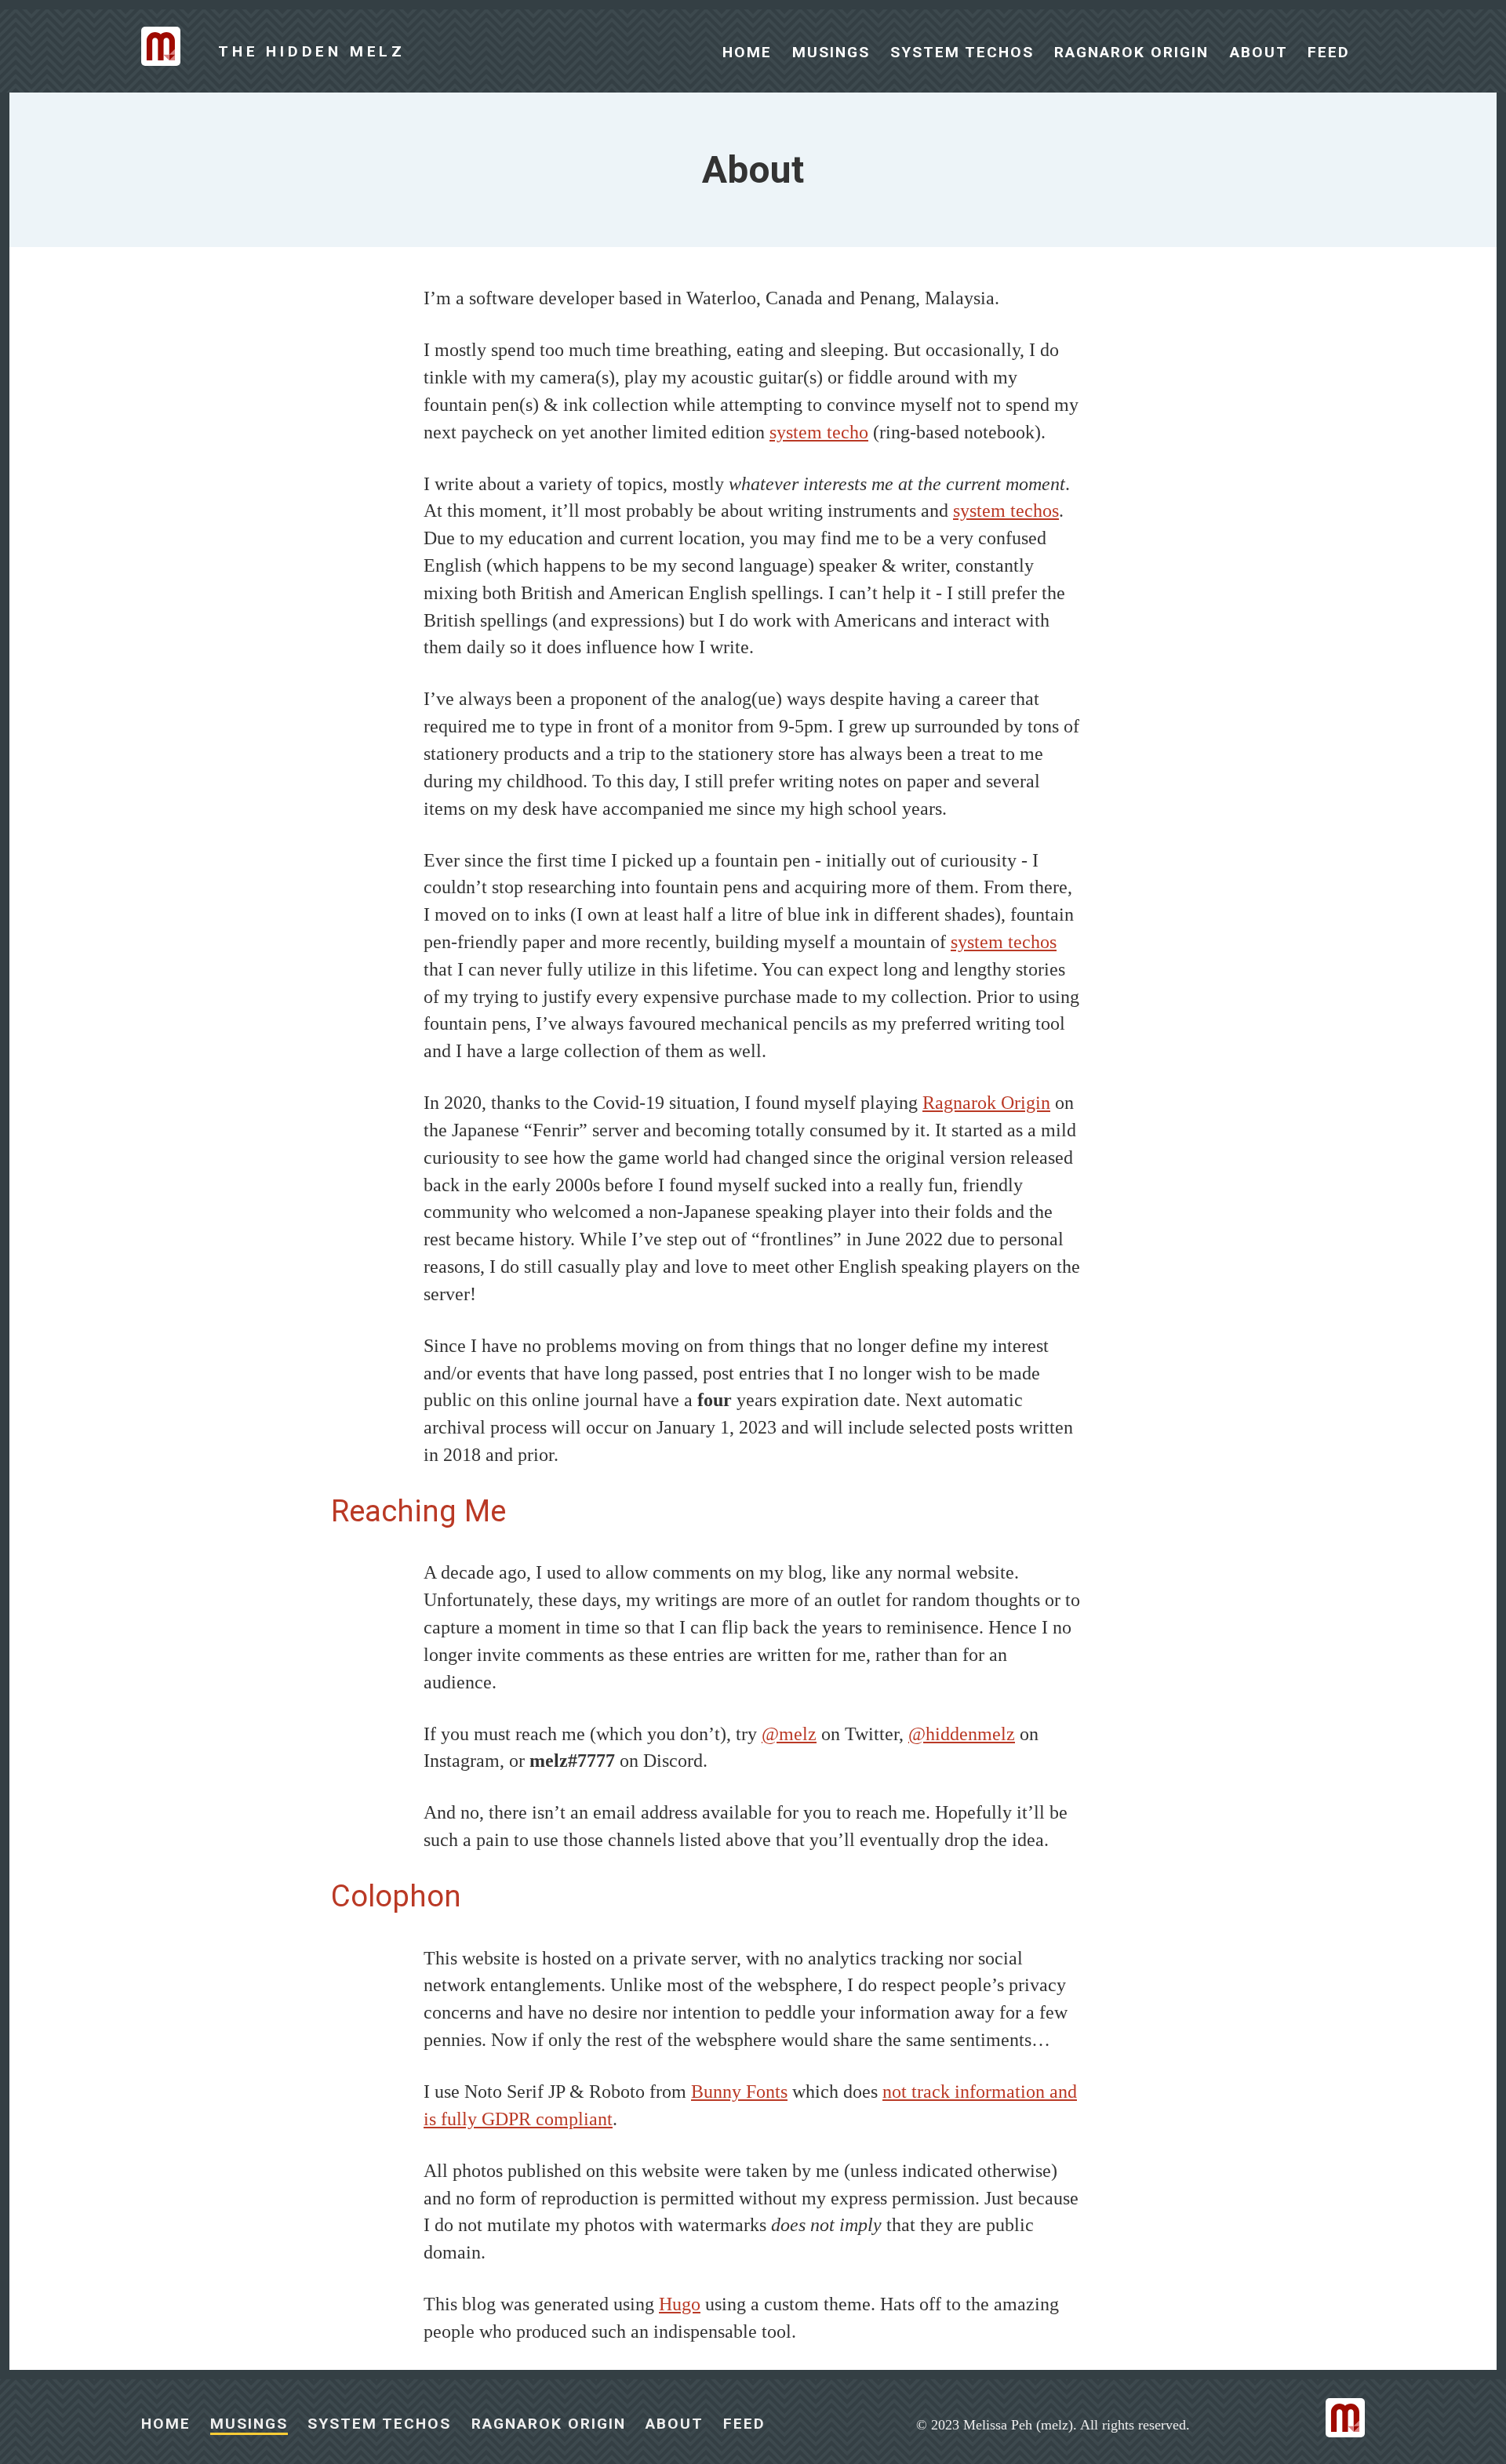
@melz (789, 1734)
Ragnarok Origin (1134, 52)
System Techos (965, 52)
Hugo (680, 2304)
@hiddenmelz (962, 1734)
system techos (1006, 511)
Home (750, 52)
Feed (1329, 52)
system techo (819, 432)
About (1261, 52)
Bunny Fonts (739, 2091)
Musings (834, 52)
